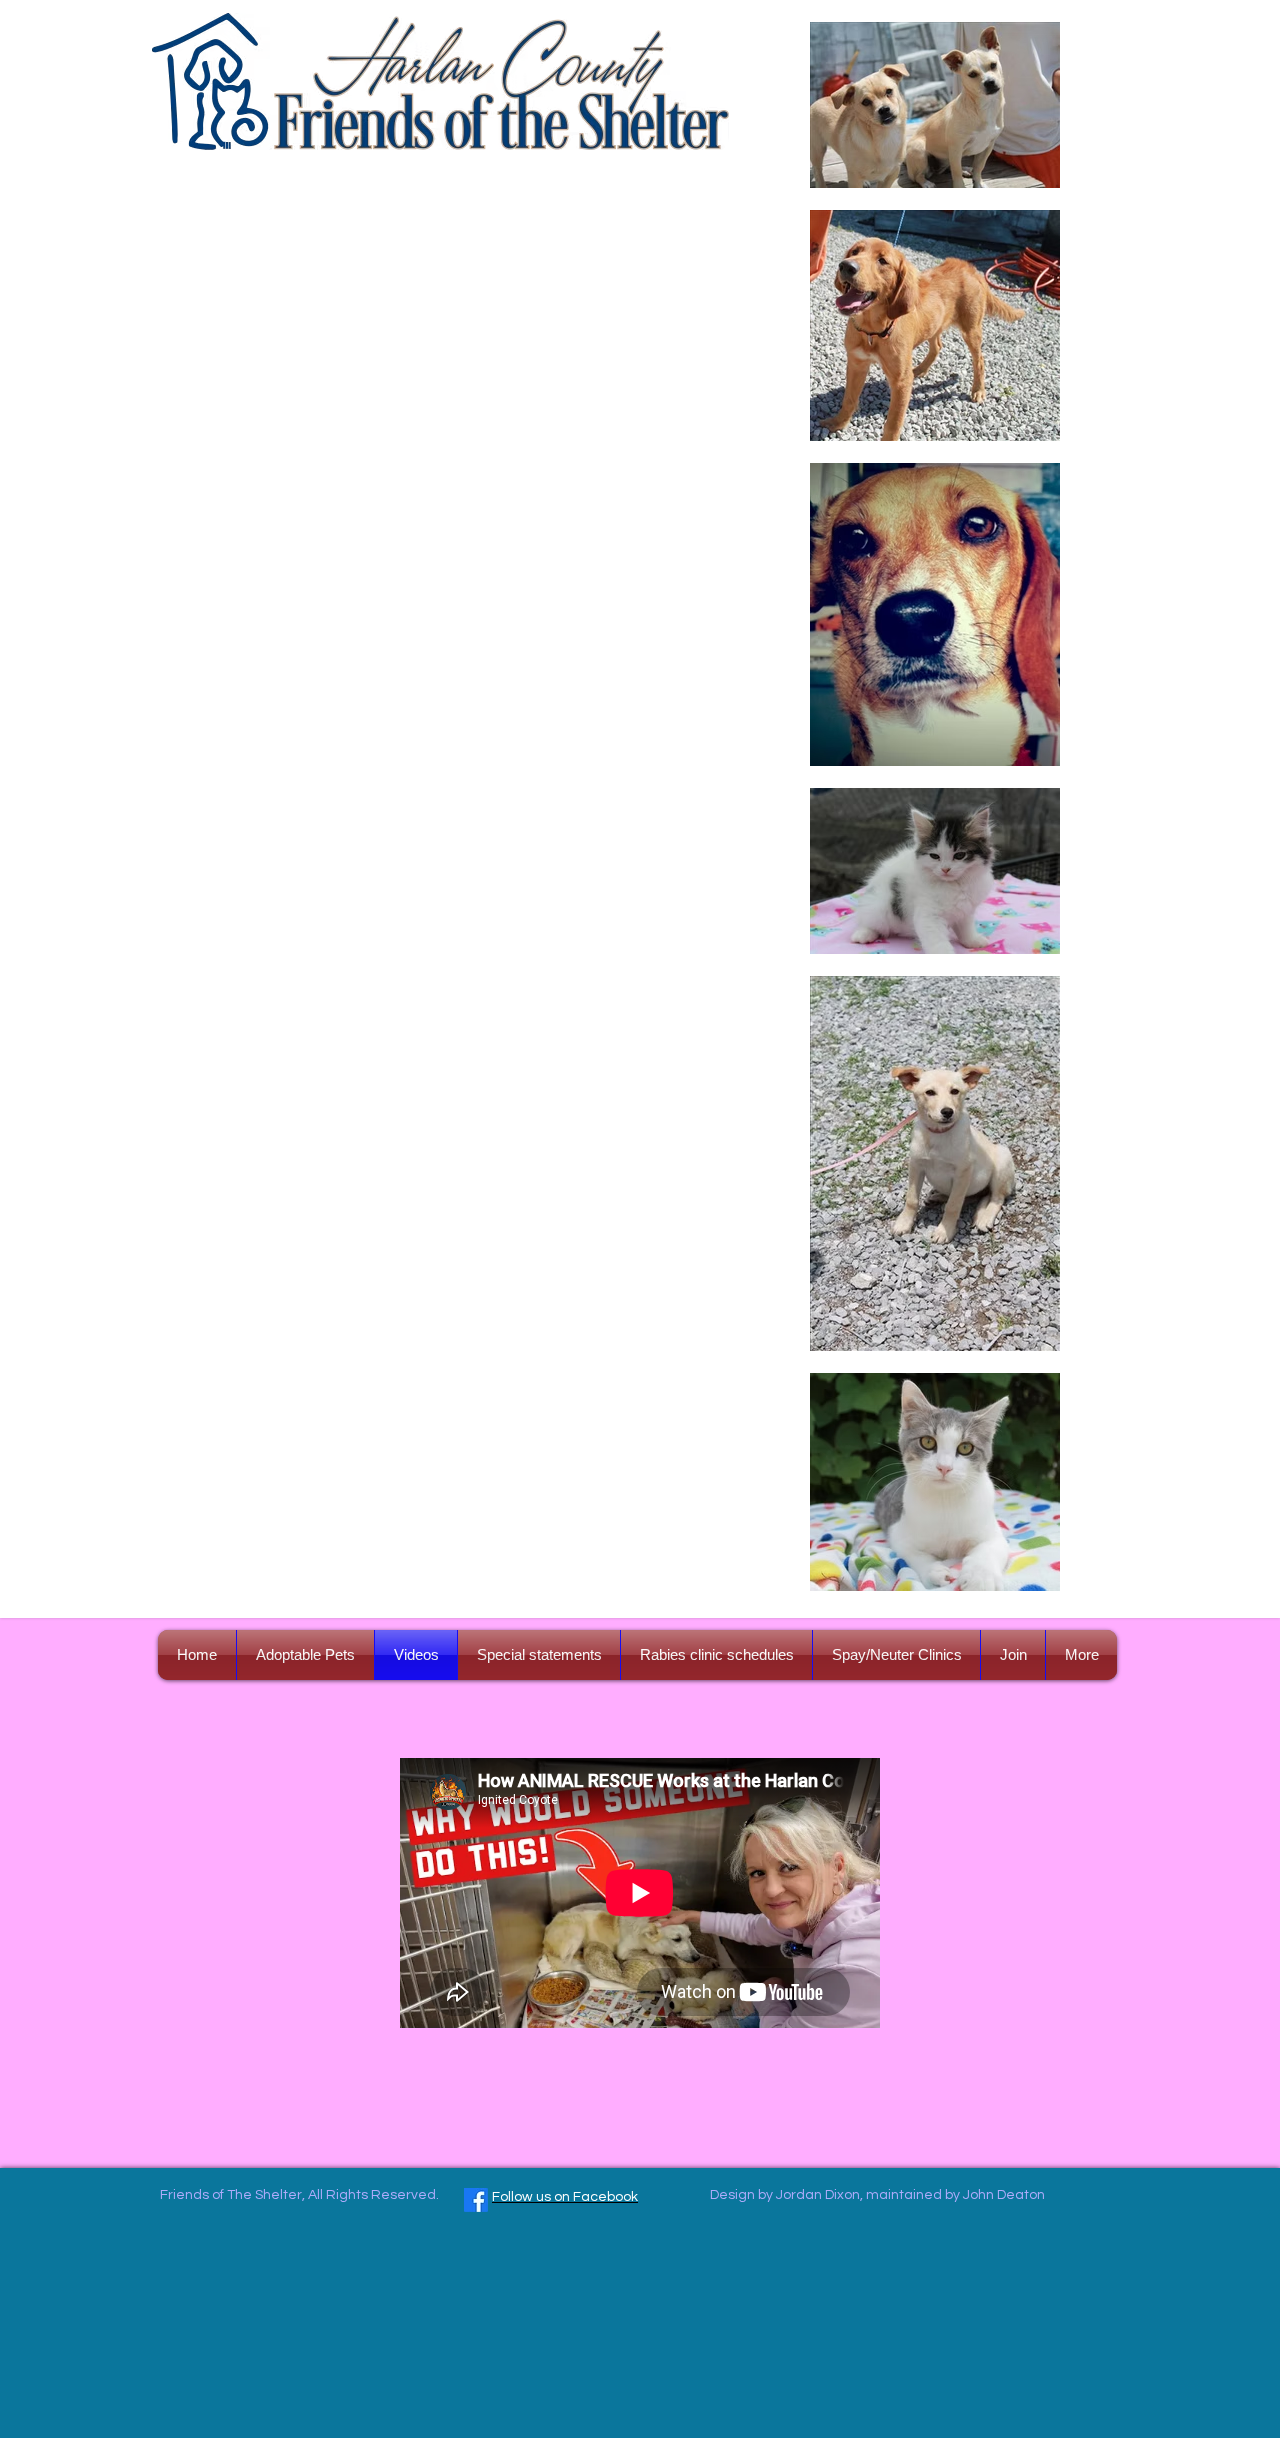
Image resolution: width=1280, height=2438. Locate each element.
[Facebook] (476, 2200)
